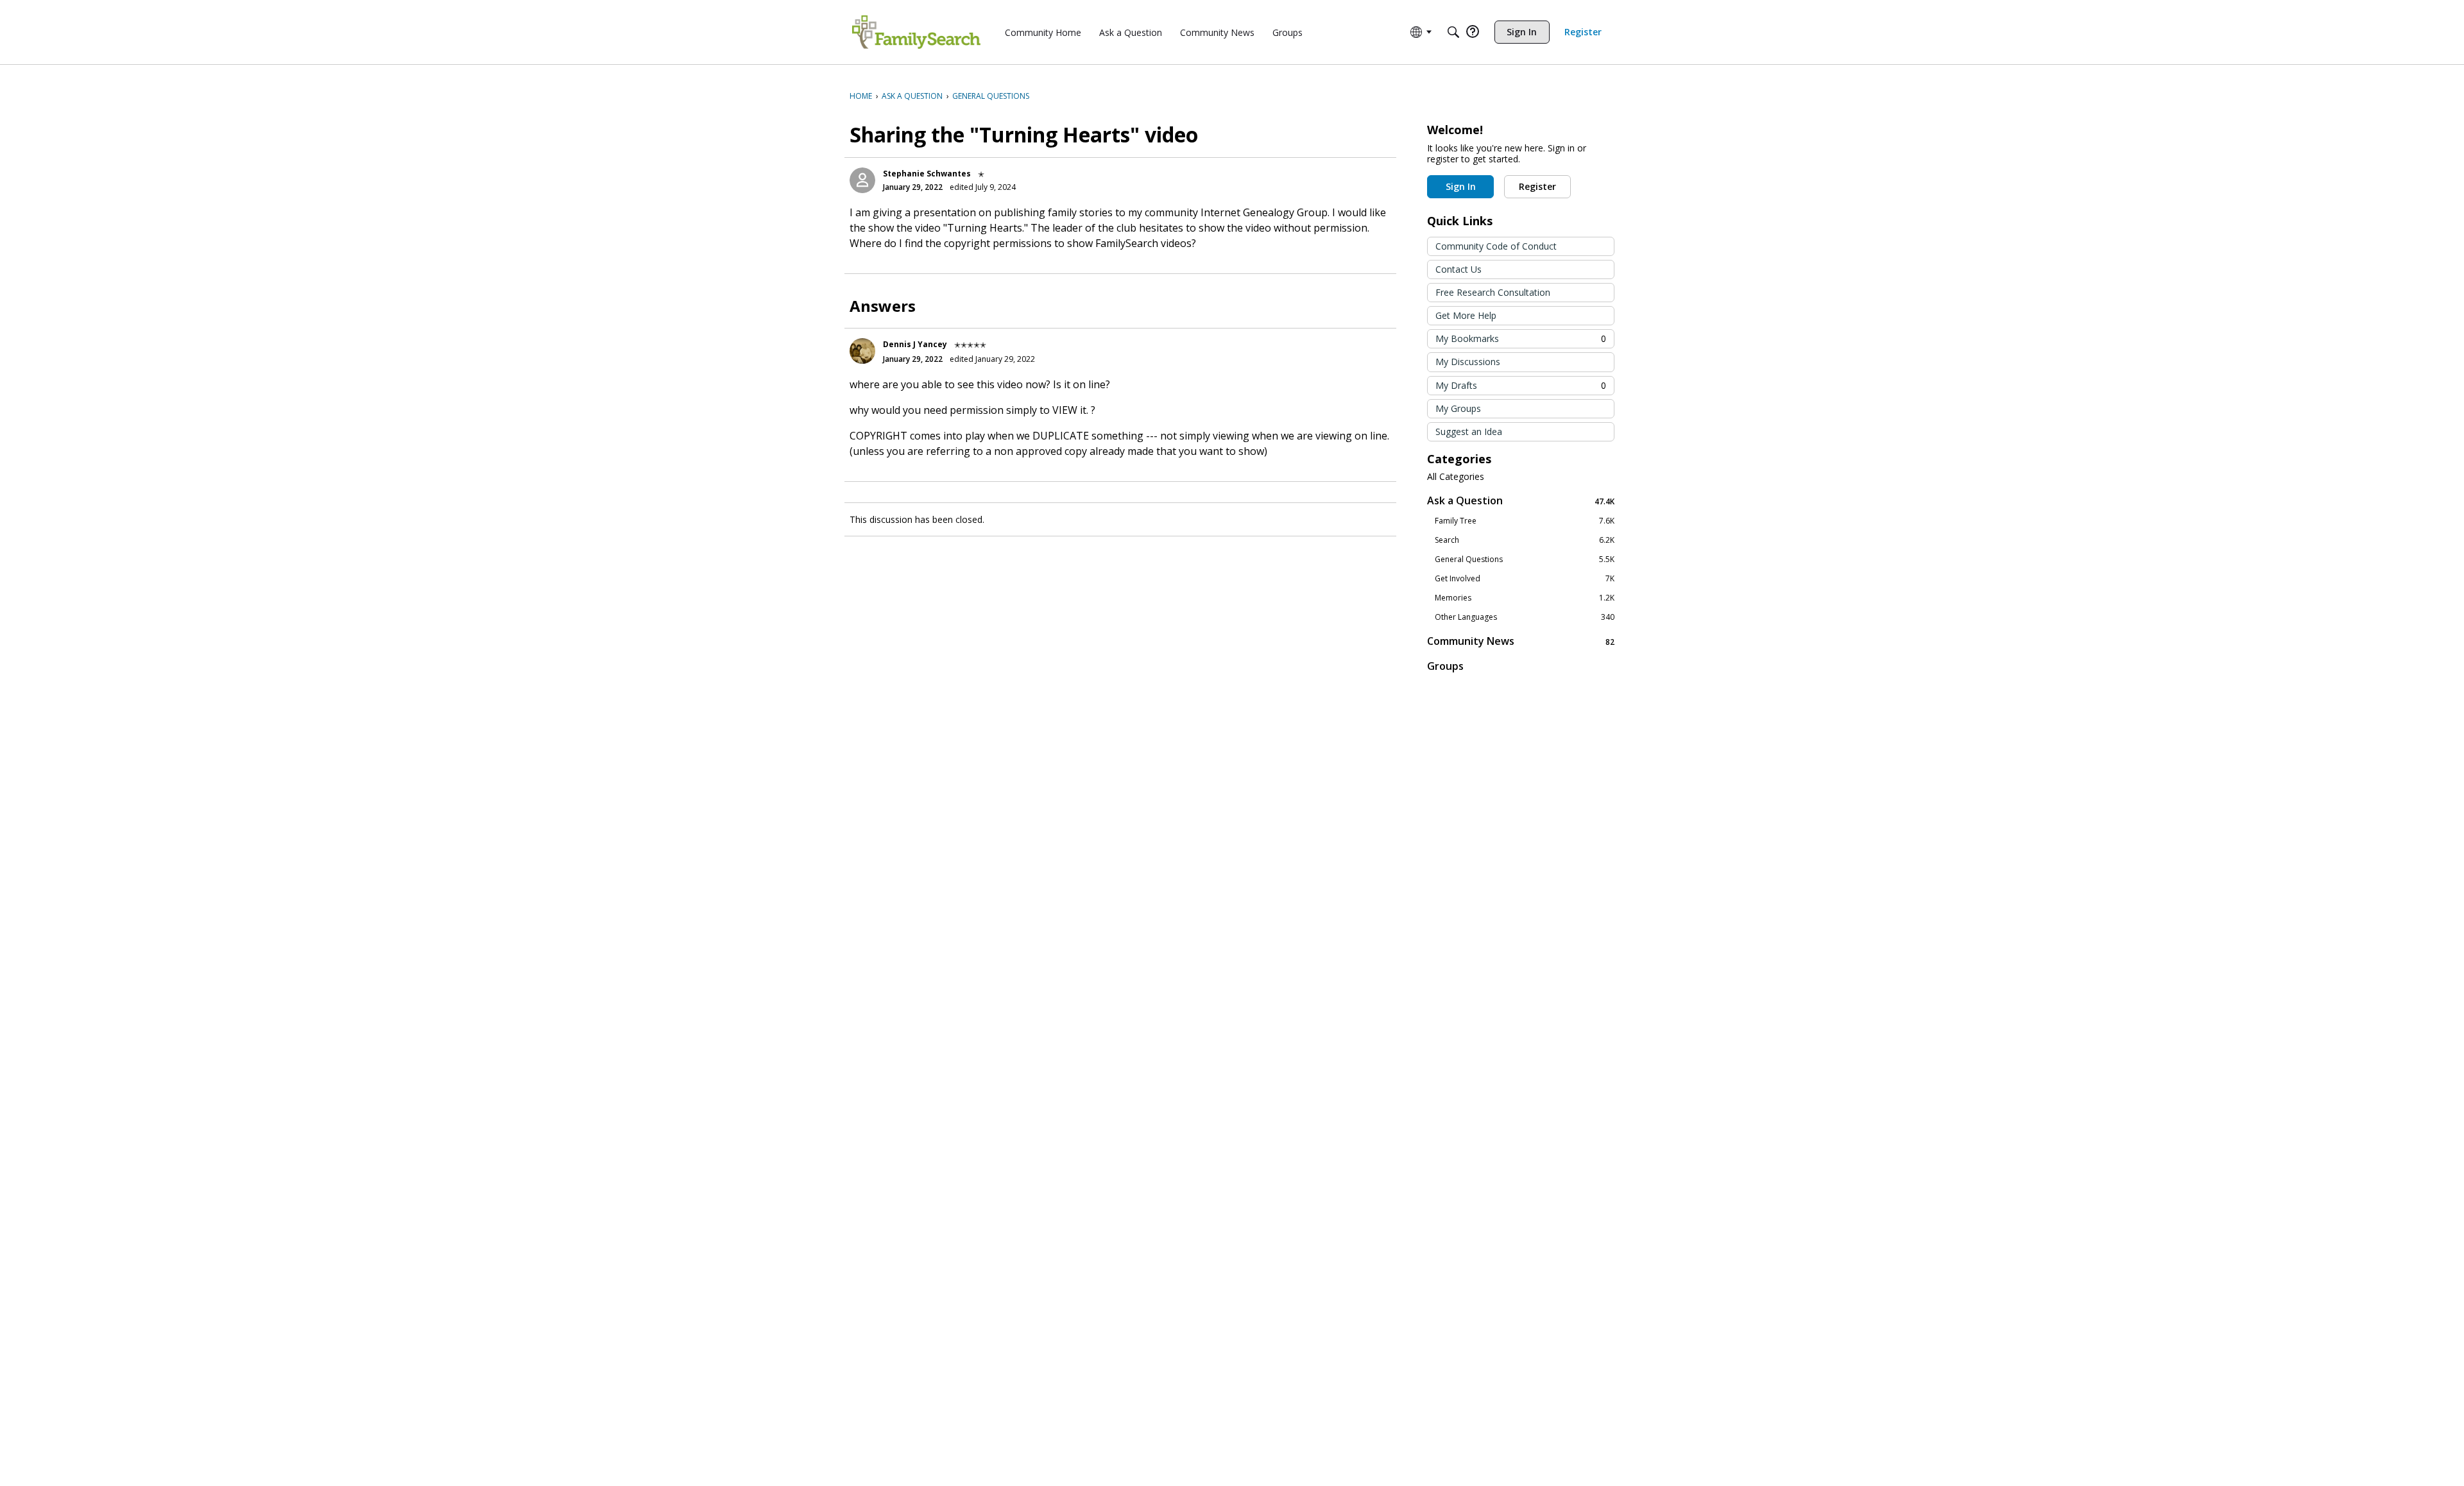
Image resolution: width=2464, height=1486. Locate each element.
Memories (1525, 598)
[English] (916, 32)
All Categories (1456, 477)
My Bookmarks (1521, 338)
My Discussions (1468, 362)
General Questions (1525, 559)
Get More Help (1466, 315)
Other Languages (1525, 617)
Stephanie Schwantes (927, 174)
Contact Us (1459, 269)
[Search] (1453, 32)
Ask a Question (1521, 501)
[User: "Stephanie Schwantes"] (862, 180)
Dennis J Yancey (915, 344)
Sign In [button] (1461, 186)
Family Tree (1525, 521)
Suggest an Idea (1469, 431)
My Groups (1458, 408)
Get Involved (1525, 579)
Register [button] (1537, 186)
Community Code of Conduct (1496, 246)
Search (1525, 540)
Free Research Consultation (1493, 292)
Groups (1445, 666)
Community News (1521, 641)
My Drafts (1521, 385)
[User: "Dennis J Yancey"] (862, 351)
